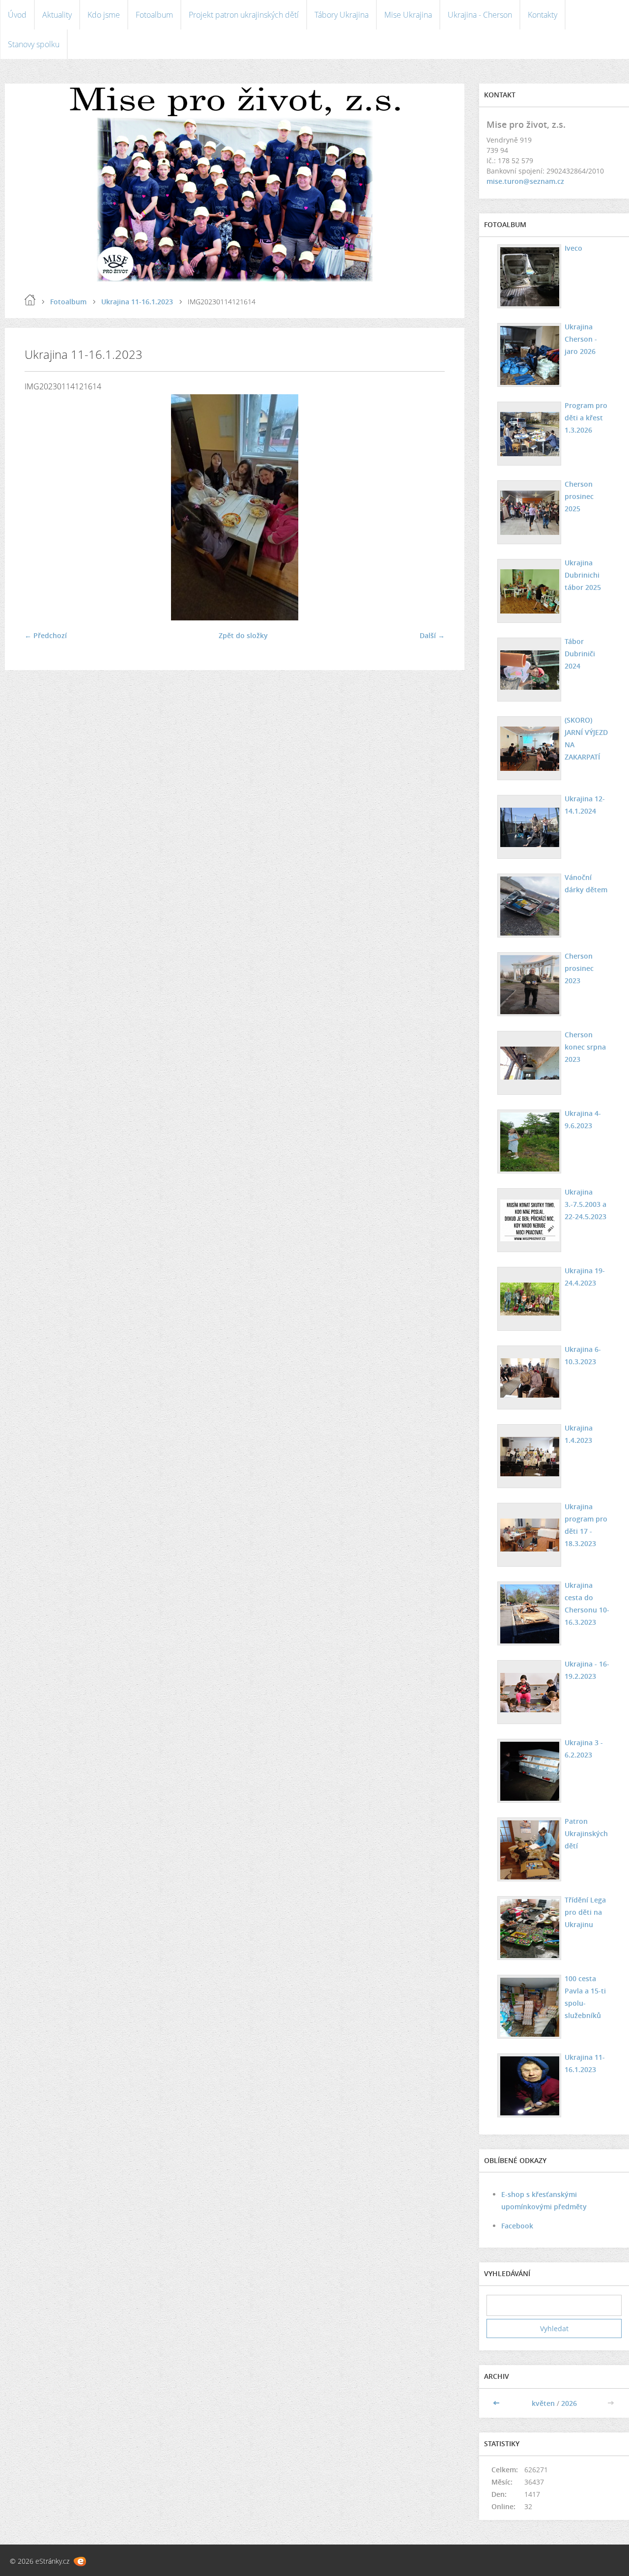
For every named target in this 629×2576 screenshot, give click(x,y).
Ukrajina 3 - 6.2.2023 (584, 1749)
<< (497, 2403)
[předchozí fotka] (41, 507)
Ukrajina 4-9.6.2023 (583, 1119)
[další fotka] (429, 507)
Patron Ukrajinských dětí (586, 1833)
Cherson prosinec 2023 (579, 968)
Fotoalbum (154, 15)
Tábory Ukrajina (342, 15)
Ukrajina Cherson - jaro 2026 (581, 339)
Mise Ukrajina (408, 15)
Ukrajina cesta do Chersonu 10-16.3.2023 (587, 1604)
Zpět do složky (243, 635)
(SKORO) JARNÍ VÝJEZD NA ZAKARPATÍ (586, 738)
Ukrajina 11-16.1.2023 (137, 302)
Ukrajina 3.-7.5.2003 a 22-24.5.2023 (586, 1204)
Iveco (573, 248)
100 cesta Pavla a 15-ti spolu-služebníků (585, 1997)
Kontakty (543, 15)
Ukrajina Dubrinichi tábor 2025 (583, 575)
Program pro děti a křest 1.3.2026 (586, 418)
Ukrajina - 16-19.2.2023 (587, 1670)
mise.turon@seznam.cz (525, 181)
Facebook (517, 2226)
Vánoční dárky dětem (586, 883)
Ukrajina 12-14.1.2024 (585, 805)
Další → (432, 635)
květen (543, 2403)
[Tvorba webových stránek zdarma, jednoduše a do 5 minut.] (80, 2561)
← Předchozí (46, 635)
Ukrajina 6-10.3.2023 (583, 1355)
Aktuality (57, 15)
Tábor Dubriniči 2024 (580, 654)
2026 (569, 2403)
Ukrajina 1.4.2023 (579, 1434)
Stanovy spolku (34, 44)
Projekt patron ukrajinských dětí (244, 15)
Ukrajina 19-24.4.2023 (585, 1277)
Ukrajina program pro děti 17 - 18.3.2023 (586, 1525)
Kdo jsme (104, 15)
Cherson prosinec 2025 (579, 496)
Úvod (17, 15)
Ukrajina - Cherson (480, 15)
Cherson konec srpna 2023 (585, 1047)
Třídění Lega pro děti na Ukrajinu (585, 1912)
